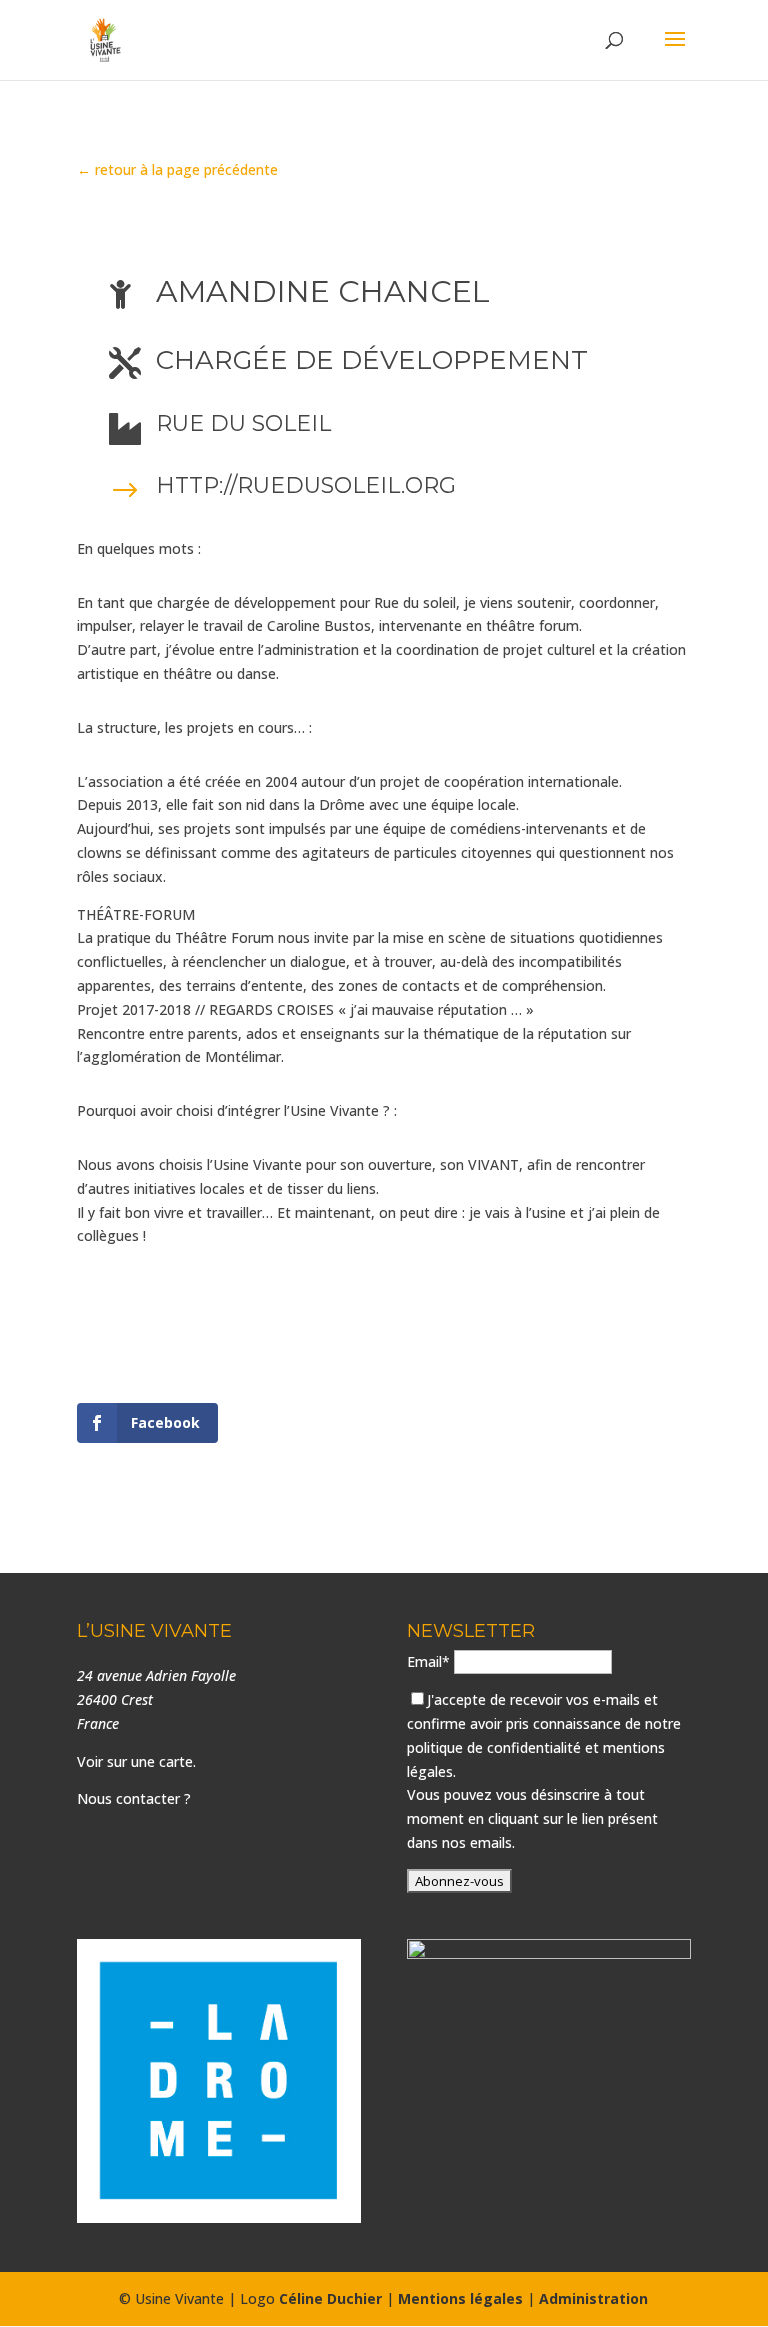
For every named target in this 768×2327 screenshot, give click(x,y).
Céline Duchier (330, 2298)
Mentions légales (460, 2298)
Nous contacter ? (134, 1798)
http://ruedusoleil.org (306, 485)
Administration (593, 2298)
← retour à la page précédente (177, 169)
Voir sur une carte (135, 1761)
